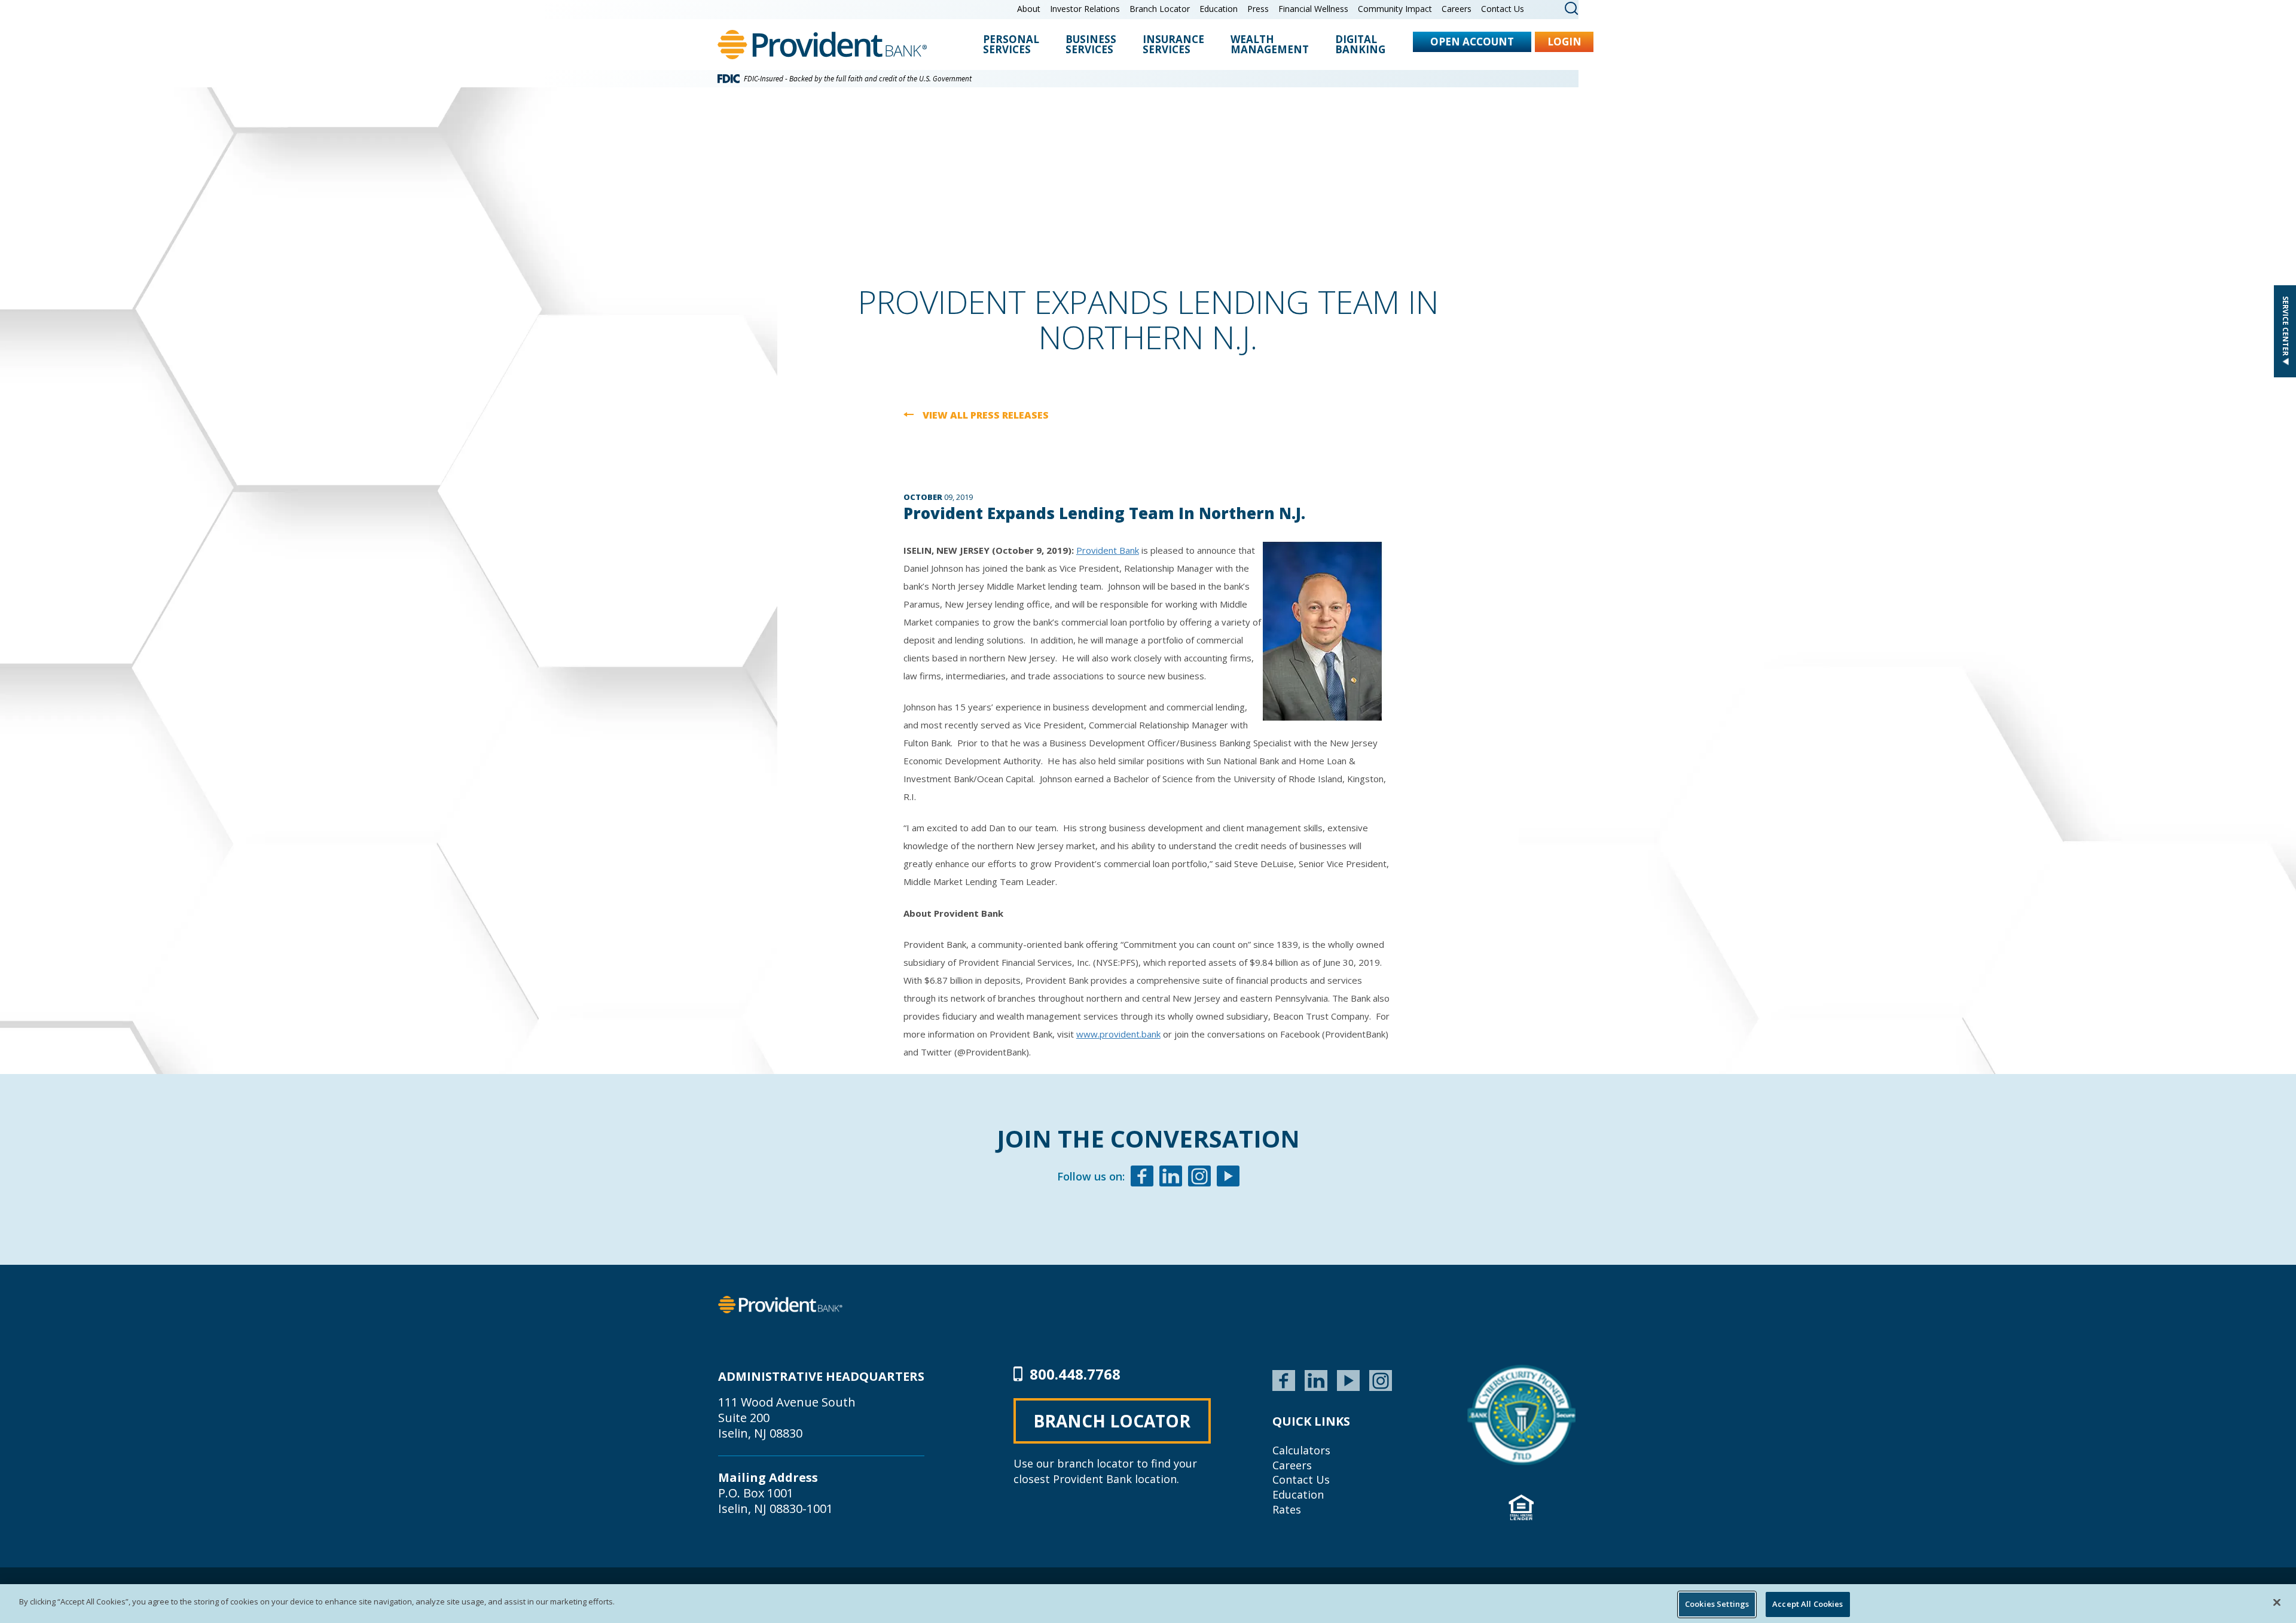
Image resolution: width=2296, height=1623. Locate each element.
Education (1219, 9)
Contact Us (1503, 9)
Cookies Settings (1717, 1604)
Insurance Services (1173, 45)
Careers (1457, 9)
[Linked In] (1171, 1178)
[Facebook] (1142, 1178)
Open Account (1472, 42)
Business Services (1091, 45)
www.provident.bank (1118, 1034)
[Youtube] (1228, 1178)
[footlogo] (780, 1304)
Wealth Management (1270, 45)
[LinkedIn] (1316, 1379)
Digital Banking (1360, 45)
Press (1258, 9)
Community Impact (1395, 9)
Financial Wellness (1313, 9)
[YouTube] (1348, 1379)
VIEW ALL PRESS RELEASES (986, 416)
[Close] (2277, 1602)
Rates (1287, 1509)
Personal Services (1011, 45)
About (1029, 9)
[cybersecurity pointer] (1521, 1415)
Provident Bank (1108, 550)
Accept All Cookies (1808, 1604)
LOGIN (1564, 42)
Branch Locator (1160, 9)
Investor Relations (1085, 9)
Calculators (1301, 1450)
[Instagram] (1199, 1178)
